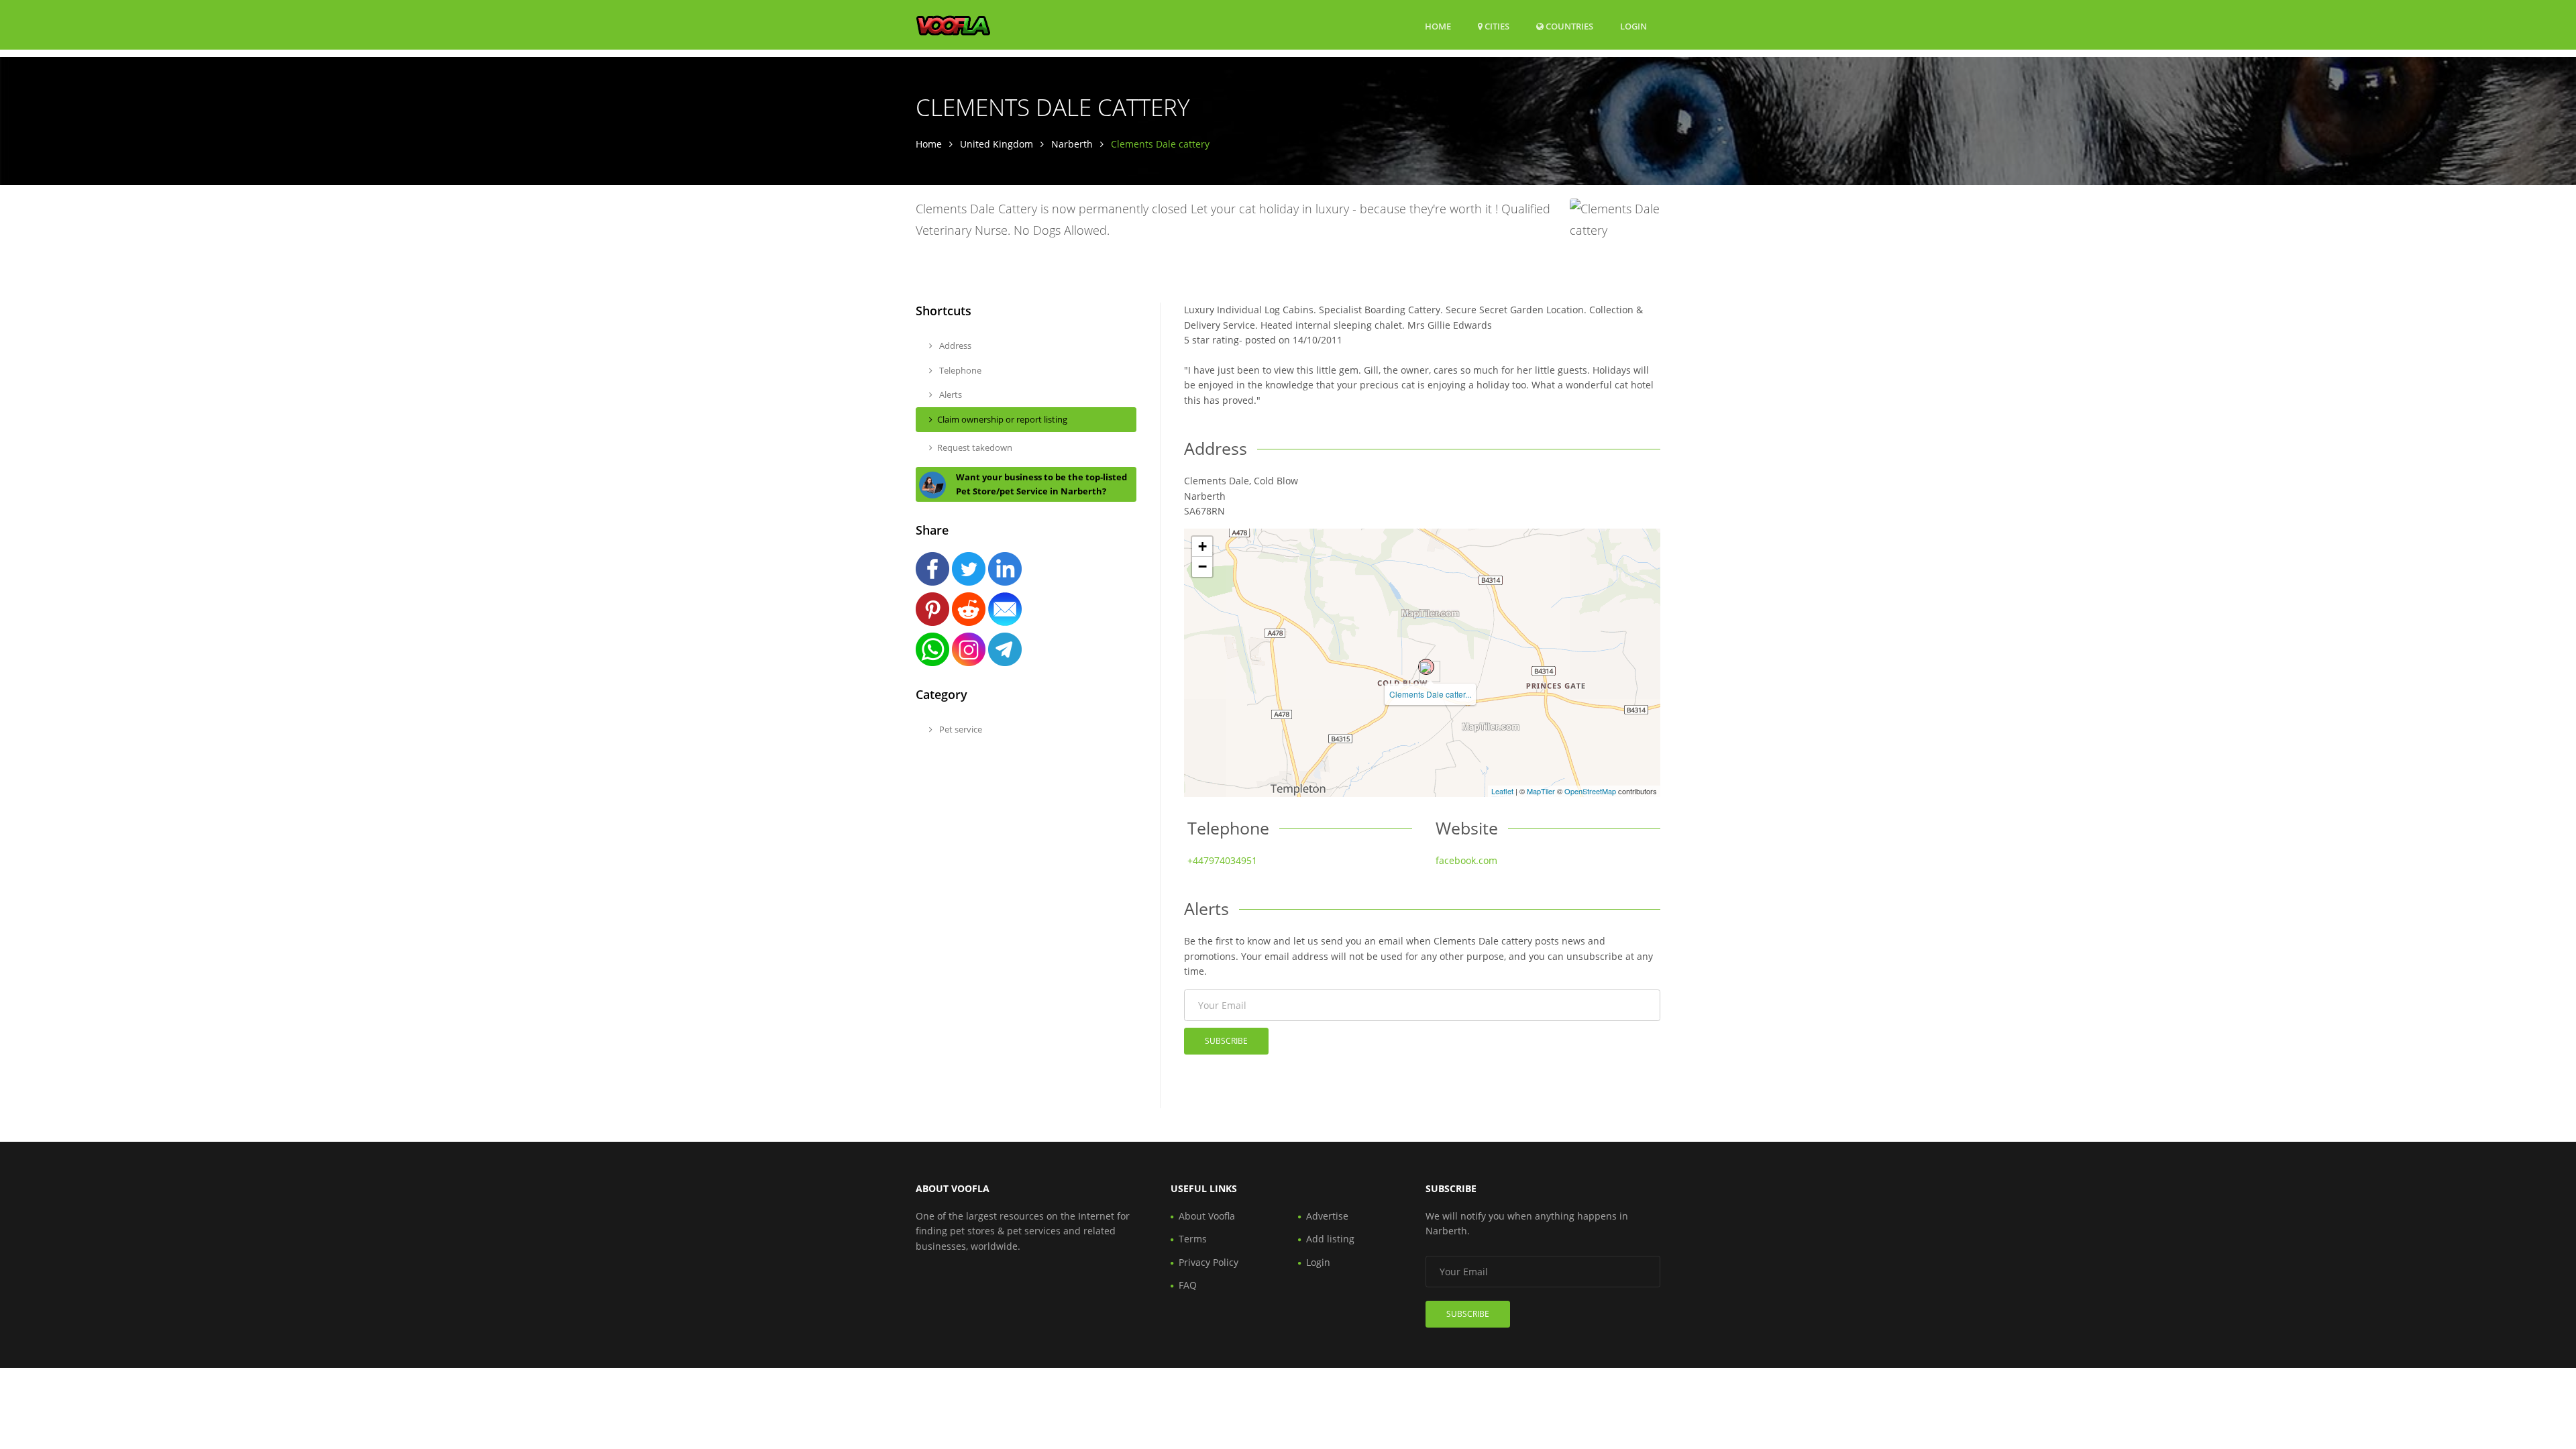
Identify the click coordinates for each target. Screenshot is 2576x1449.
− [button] (1202, 567)
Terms (1193, 1239)
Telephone (959, 370)
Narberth (1072, 144)
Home (1438, 26)
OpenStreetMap (1590, 791)
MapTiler (1541, 791)
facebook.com (1466, 860)
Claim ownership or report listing (1002, 419)
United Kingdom (997, 144)
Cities (1496, 26)
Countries (1568, 26)
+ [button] (1202, 546)
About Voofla (1207, 1216)
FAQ (1188, 1285)
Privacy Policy (1209, 1262)
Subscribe (1226, 1041)
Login (1633, 26)
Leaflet (1502, 791)
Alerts (950, 394)
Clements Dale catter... (1430, 694)
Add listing (1330, 1239)
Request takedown (975, 447)
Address (954, 345)
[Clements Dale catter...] (1426, 667)
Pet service (960, 729)
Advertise (1327, 1216)
